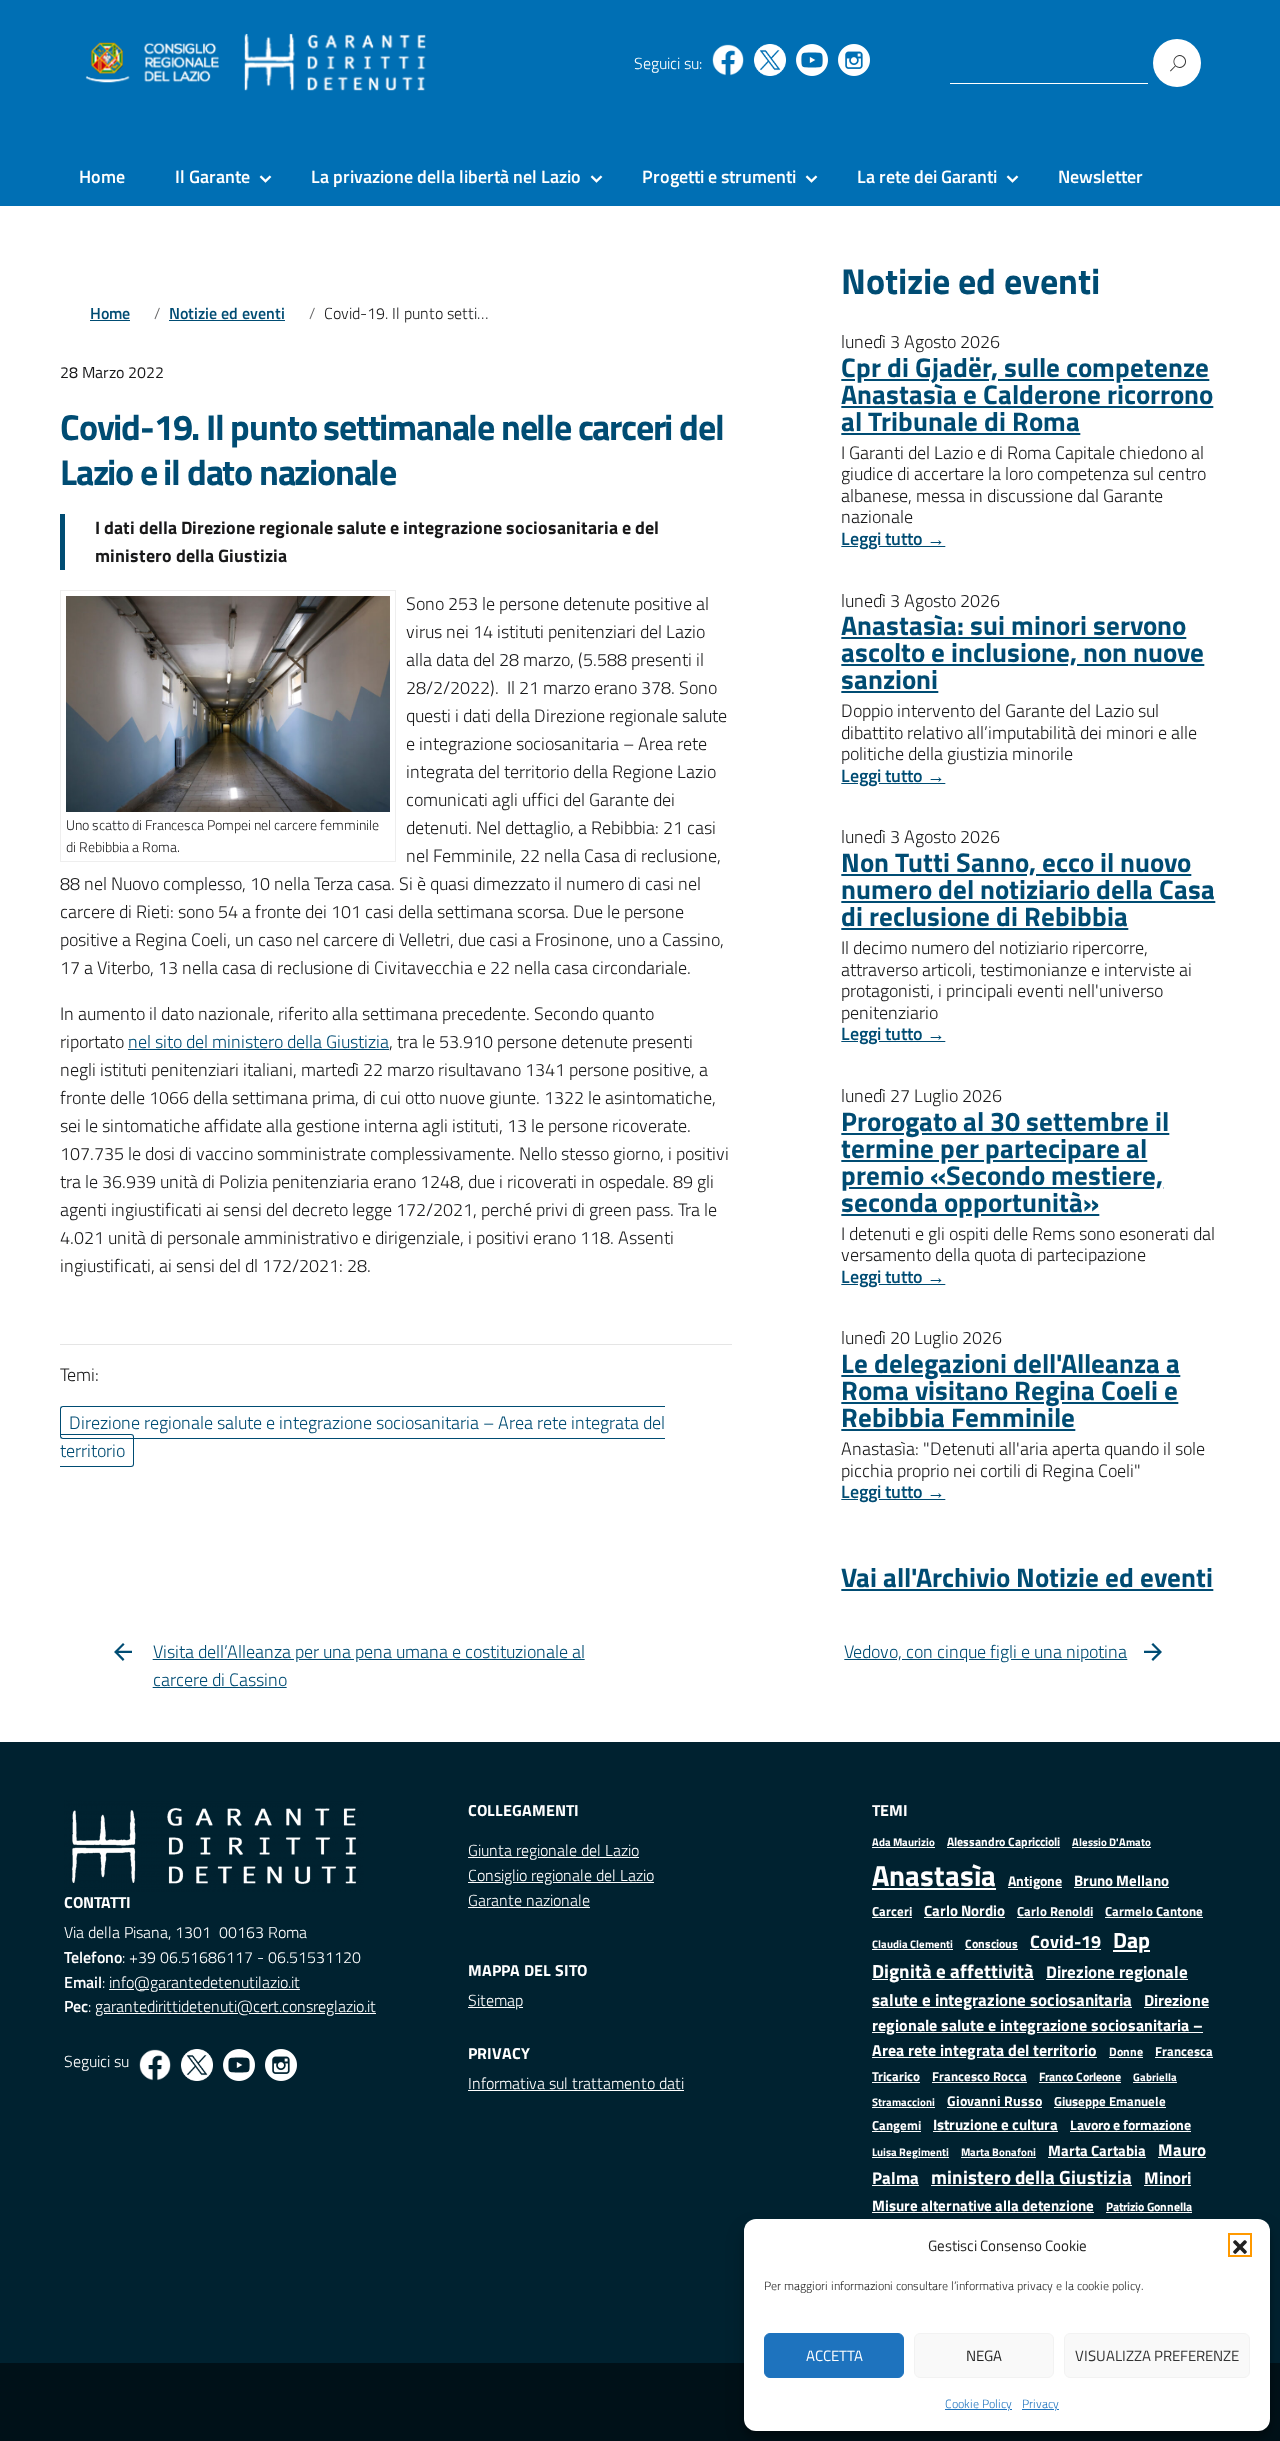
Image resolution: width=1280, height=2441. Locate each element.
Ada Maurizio (903, 1842)
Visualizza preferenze (1157, 2355)
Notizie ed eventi (227, 313)
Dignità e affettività (953, 1971)
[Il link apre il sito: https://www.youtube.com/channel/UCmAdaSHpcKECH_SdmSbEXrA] (812, 60)
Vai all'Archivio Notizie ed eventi (1027, 1576)
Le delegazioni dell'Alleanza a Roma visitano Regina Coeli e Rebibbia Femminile (1010, 1389)
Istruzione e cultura (995, 2124)
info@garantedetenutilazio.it (204, 1982)
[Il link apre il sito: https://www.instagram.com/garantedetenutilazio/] (854, 60)
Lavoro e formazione (1130, 2124)
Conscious (991, 1943)
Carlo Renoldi (1055, 1911)
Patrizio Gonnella (1149, 2207)
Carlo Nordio (964, 1910)
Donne (1126, 2052)
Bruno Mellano (1121, 1880)
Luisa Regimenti (910, 2151)
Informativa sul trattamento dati (576, 2083)
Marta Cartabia (1097, 2150)
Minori (1167, 2178)
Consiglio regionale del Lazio (561, 1875)
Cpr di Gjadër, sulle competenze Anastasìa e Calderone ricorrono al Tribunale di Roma (1027, 393)
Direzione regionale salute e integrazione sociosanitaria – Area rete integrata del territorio (1040, 2025)
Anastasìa (934, 1875)
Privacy (1040, 2403)
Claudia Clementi (912, 1943)
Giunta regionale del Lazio (553, 1850)
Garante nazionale (529, 1900)
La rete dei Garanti (927, 176)
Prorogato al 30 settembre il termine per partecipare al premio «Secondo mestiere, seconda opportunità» (1005, 1161)
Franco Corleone (1080, 2076)
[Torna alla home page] (335, 63)
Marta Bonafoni (998, 2152)
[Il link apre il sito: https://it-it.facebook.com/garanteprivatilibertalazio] (728, 60)
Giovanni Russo (994, 2101)
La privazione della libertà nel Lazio (446, 176)
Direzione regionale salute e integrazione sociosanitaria (1030, 1985)
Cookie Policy (978, 2403)
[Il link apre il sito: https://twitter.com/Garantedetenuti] (770, 60)
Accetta (834, 2355)
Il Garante (212, 176)
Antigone (1035, 1881)
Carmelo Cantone (1154, 1911)
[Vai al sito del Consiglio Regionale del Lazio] (150, 63)
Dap (1131, 1939)
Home (102, 176)
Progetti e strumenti (719, 176)
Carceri (892, 1911)
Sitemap (495, 2000)
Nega (984, 2355)
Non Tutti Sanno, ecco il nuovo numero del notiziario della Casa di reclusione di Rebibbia (1028, 888)
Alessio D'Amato (1111, 1841)
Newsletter (1100, 176)
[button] (1240, 2245)
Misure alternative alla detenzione (983, 2205)
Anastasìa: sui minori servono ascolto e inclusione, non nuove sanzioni (1022, 651)
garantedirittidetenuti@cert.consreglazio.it (235, 2006)
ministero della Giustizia (1031, 2177)
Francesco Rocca (979, 2076)
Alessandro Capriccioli (1003, 1841)
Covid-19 (1065, 1941)
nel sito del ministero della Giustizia (258, 1041)
